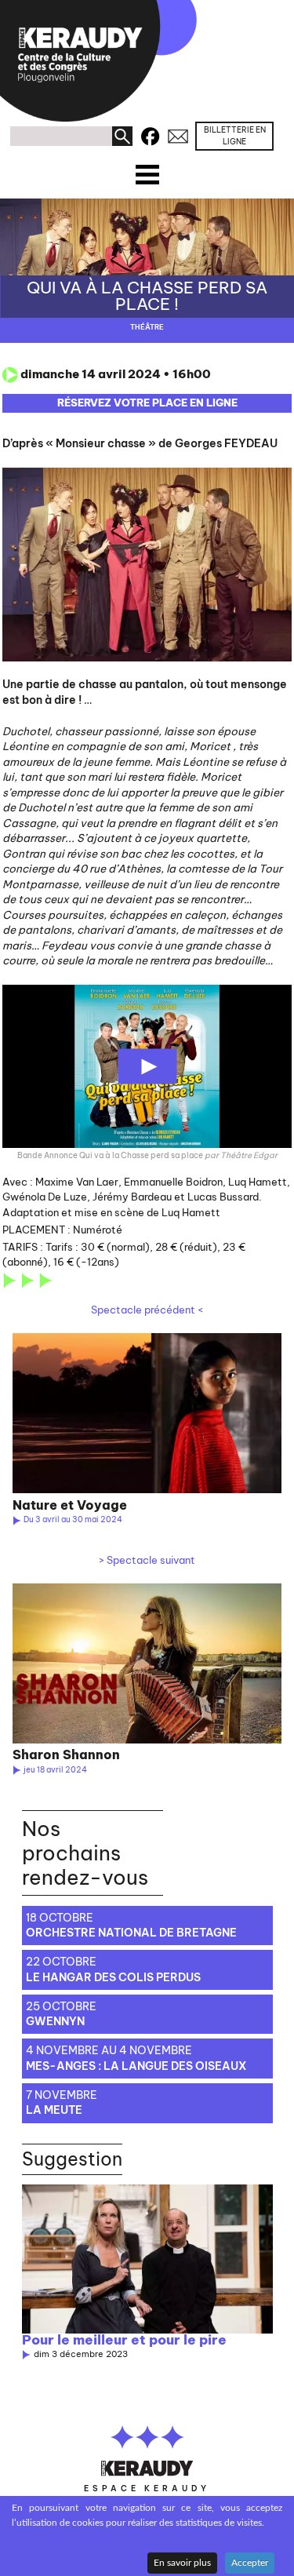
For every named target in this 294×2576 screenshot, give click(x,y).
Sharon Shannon (66, 1754)
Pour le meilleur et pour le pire (124, 2340)
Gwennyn (55, 2021)
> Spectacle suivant (147, 1560)
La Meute (54, 2110)
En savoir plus (182, 2563)
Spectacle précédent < (147, 1310)
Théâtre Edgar (249, 1155)
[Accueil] (98, 61)
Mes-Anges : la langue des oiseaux (136, 2066)
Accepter (250, 2563)
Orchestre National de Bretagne (131, 1933)
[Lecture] (147, 1067)
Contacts (178, 133)
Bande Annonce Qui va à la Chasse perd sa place (110, 1155)
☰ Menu (147, 171)
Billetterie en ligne (235, 136)
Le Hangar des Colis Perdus (113, 1977)
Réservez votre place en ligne (147, 403)
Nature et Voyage (70, 1505)
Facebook (150, 133)
